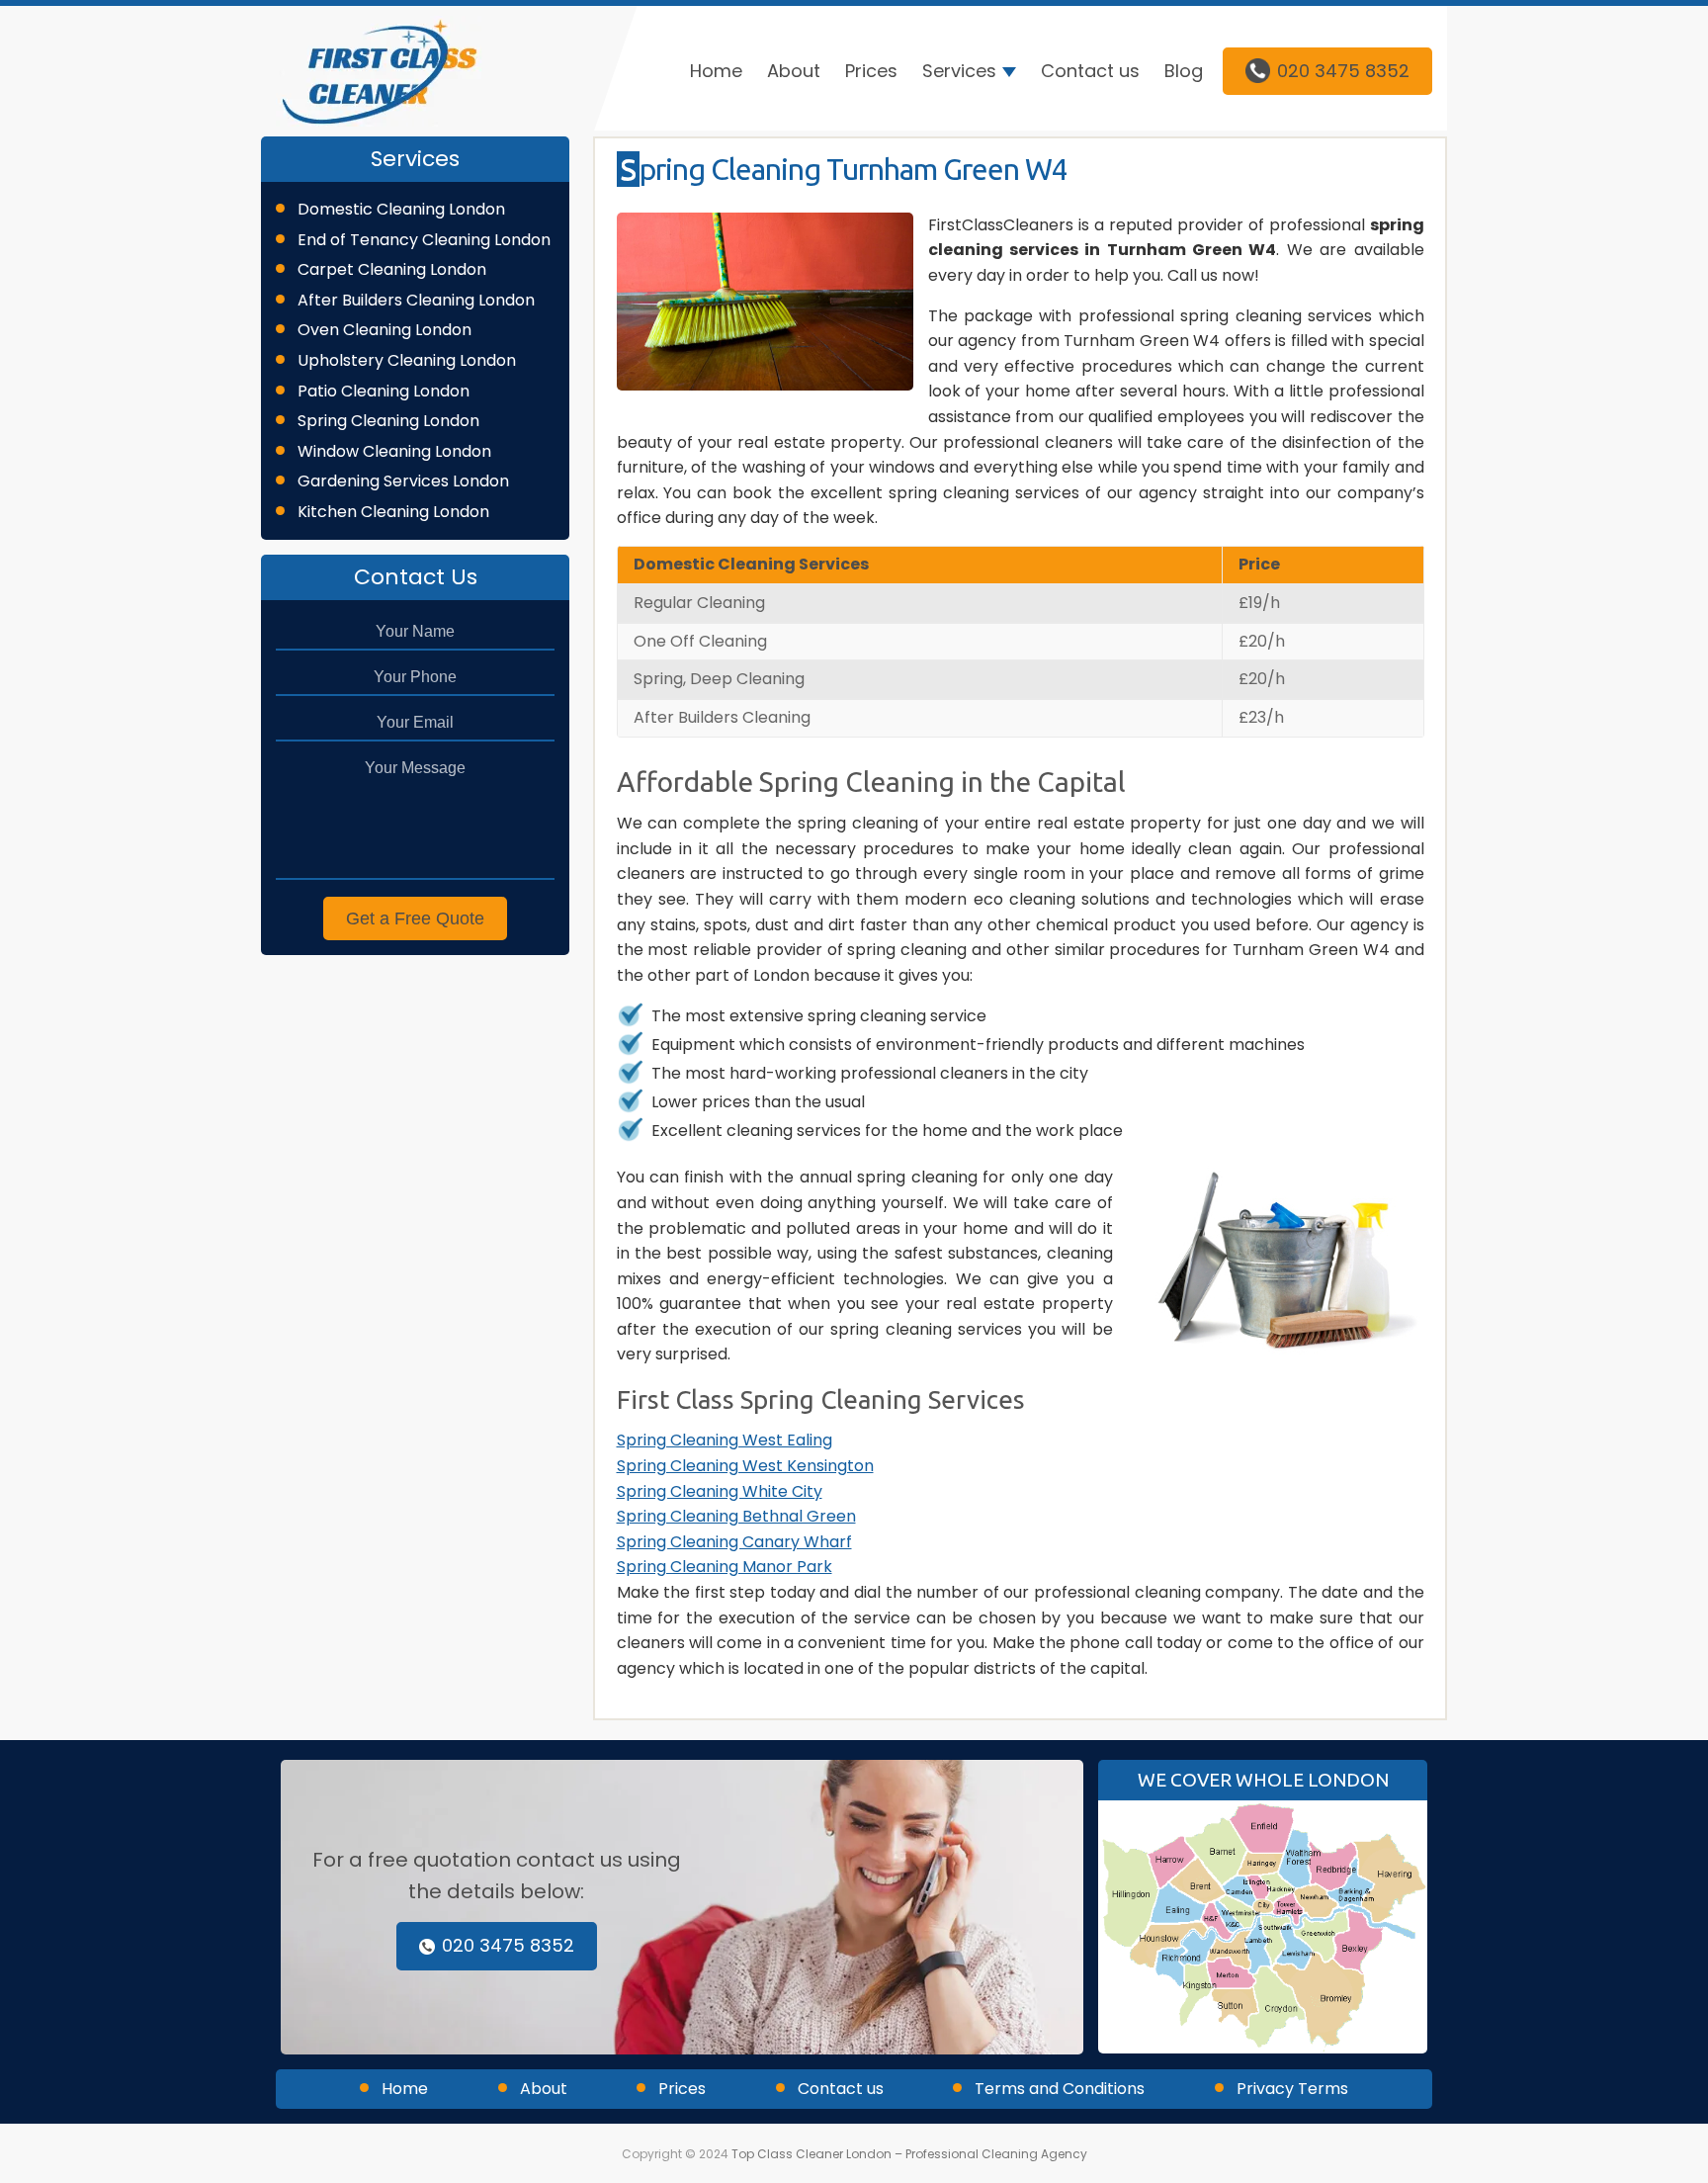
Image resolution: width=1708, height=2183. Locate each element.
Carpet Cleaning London (392, 269)
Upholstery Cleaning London (407, 360)
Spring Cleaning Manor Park (725, 1567)
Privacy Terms (1292, 2089)
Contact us (1090, 71)
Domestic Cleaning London (401, 209)
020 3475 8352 (1343, 71)
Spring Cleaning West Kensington (745, 1466)
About (794, 71)
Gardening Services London (403, 481)
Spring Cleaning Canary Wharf (734, 1542)
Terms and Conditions (1060, 2089)
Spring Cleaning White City (720, 1491)
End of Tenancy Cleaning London (424, 240)
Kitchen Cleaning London (393, 512)
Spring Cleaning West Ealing (725, 1440)
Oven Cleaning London (384, 330)
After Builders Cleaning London (416, 300)
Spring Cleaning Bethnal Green (736, 1516)
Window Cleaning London (394, 451)
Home (716, 71)
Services (959, 71)
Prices (871, 71)
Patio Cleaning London (384, 391)
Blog (1184, 71)
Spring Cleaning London (388, 421)
